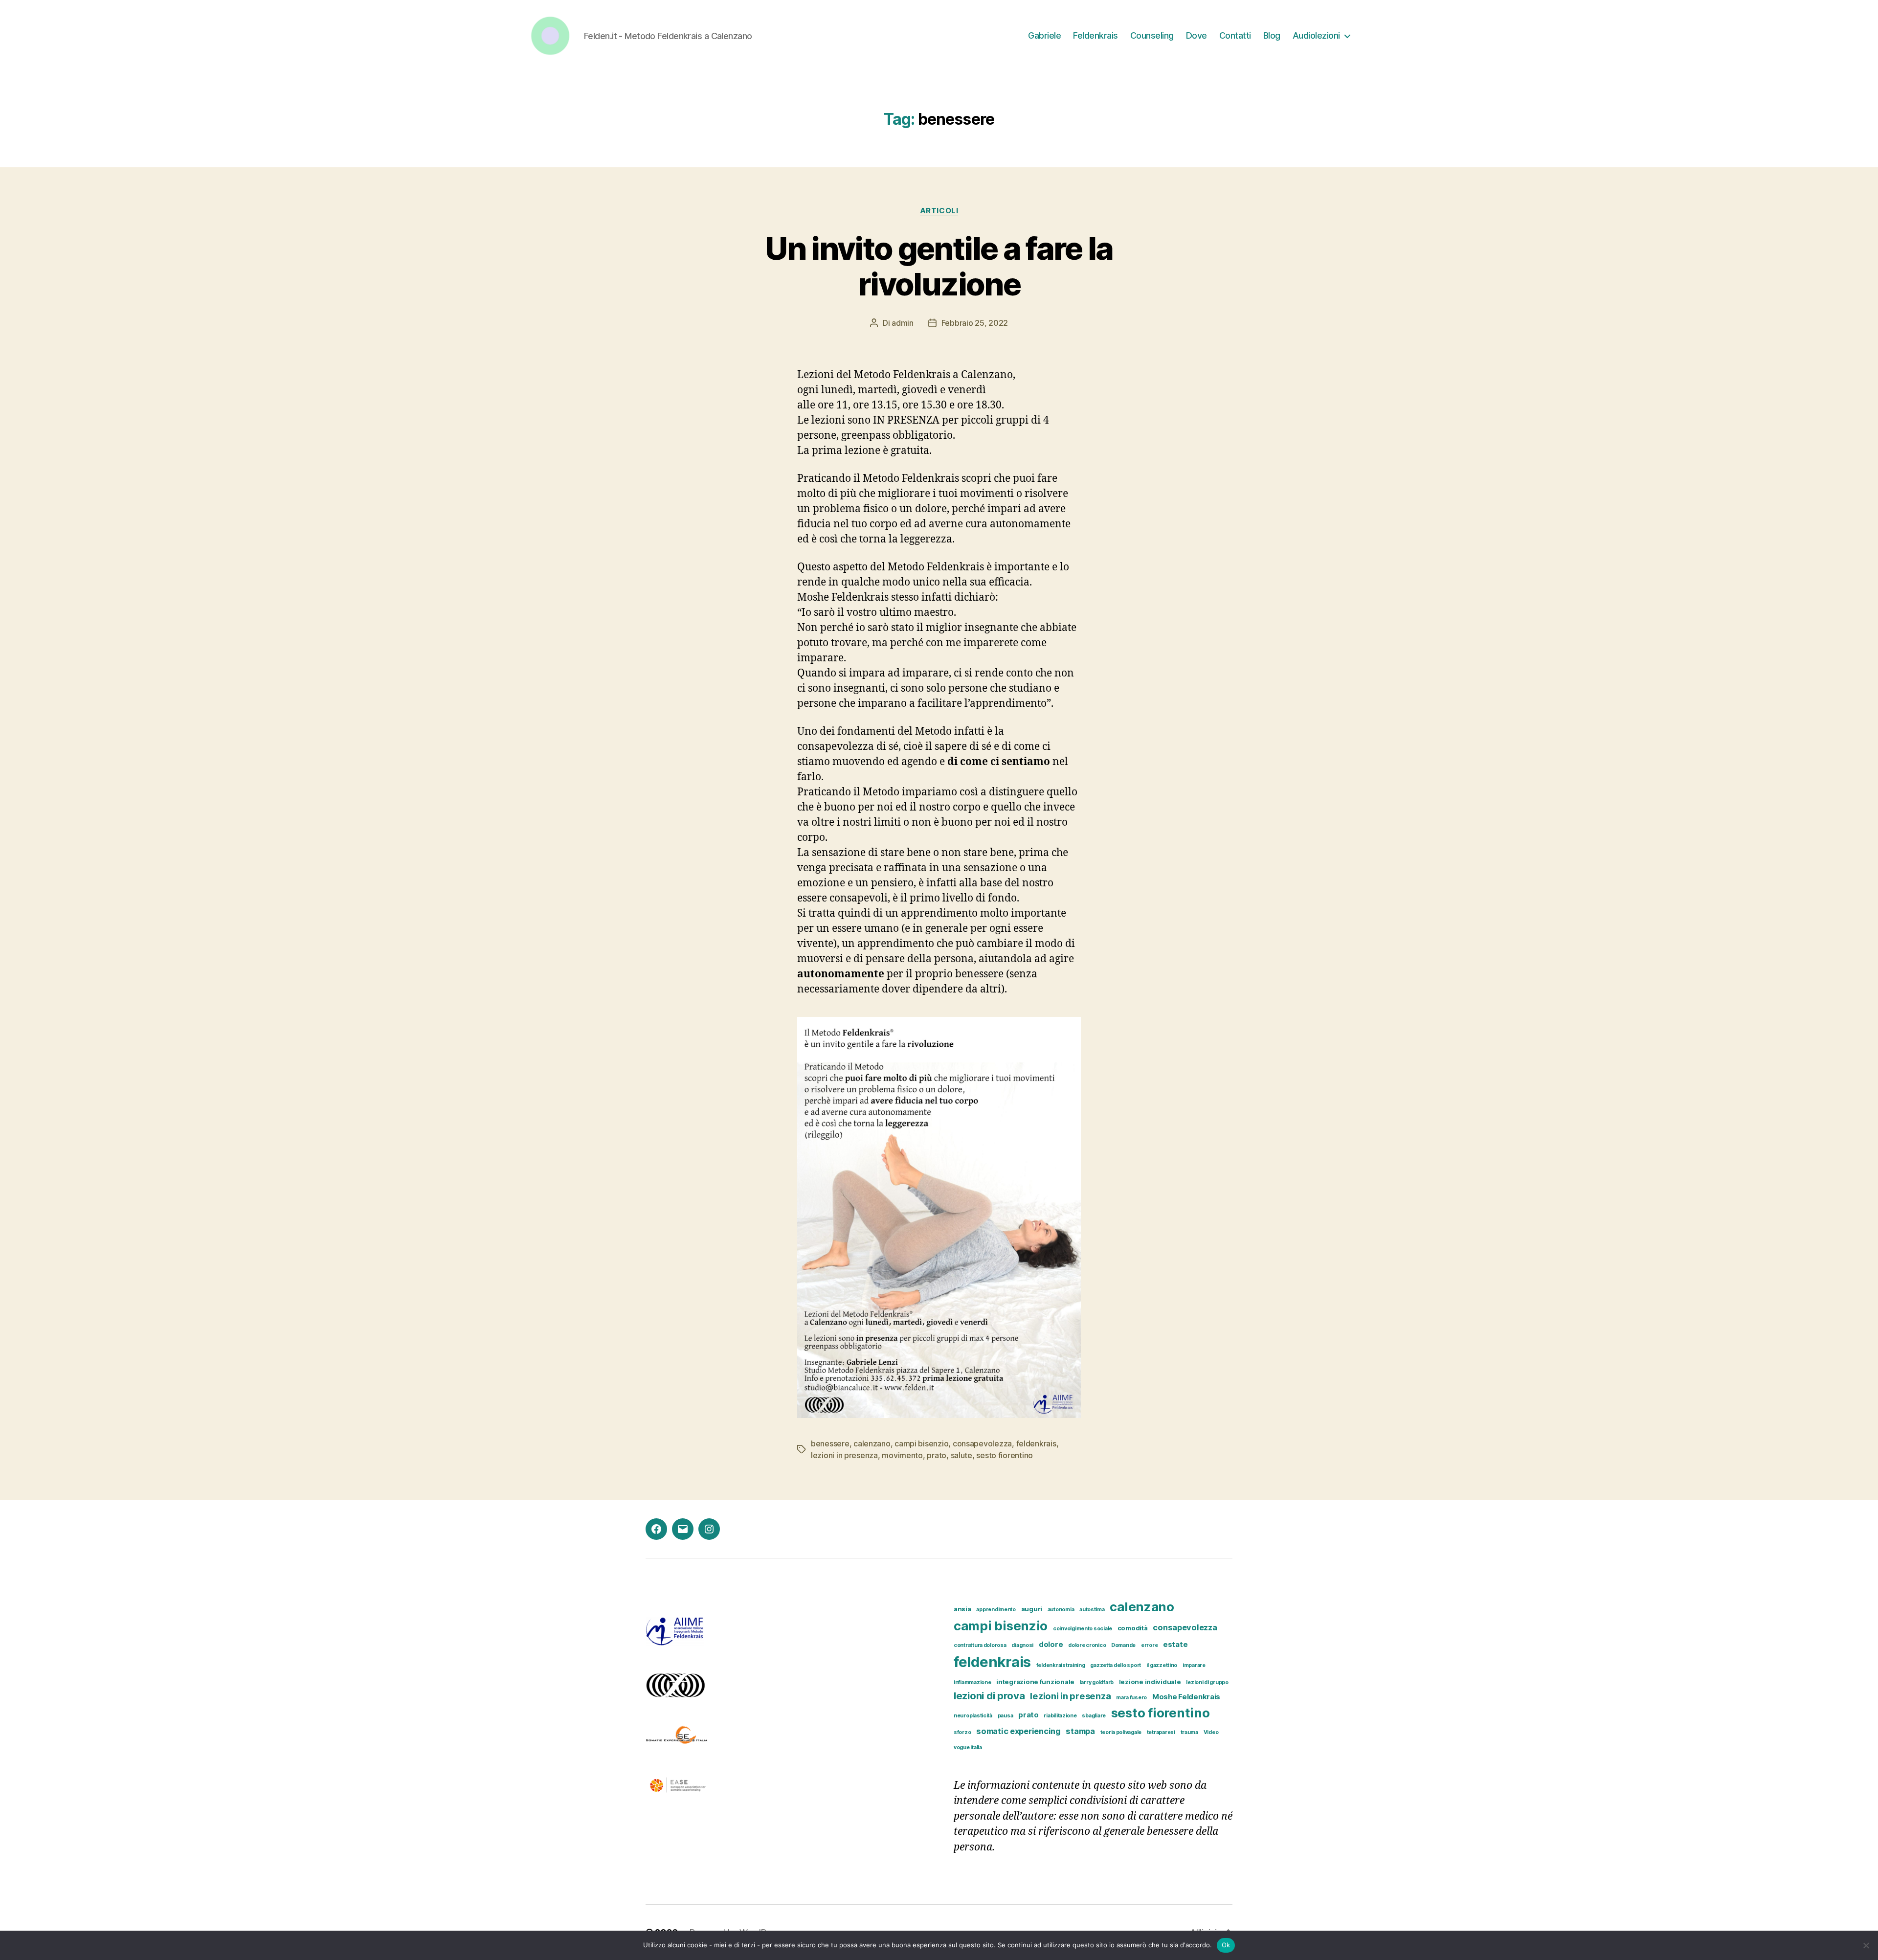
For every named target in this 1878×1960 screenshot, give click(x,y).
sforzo (962, 1732)
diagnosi (1022, 1645)
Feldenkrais (1095, 35)
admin (903, 323)
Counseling (1152, 35)
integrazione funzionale (1035, 1682)
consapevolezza (982, 1443)
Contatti (1235, 35)
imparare (1194, 1665)
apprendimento (996, 1610)
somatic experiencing (1018, 1731)
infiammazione (973, 1682)
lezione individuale (1150, 1682)
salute (961, 1455)
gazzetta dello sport (1116, 1665)
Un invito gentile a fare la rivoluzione (939, 266)
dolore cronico (1087, 1645)
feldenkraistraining (1061, 1665)
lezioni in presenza (844, 1455)
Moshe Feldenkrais (1186, 1697)
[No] (1866, 1945)
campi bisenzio (921, 1443)
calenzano (872, 1443)
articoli (939, 211)
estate (1175, 1645)
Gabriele (1044, 35)
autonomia (1061, 1610)
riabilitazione (1060, 1716)
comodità (1133, 1628)
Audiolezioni (1316, 35)
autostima (1092, 1610)
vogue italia (968, 1747)
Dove (1196, 35)
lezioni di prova (989, 1696)
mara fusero (1131, 1698)
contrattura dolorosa (980, 1645)
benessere (830, 1443)
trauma (1189, 1732)
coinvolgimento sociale (1083, 1629)
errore (1149, 1645)
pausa (1006, 1716)
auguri (1032, 1609)
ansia (962, 1609)
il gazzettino (1162, 1665)
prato (937, 1455)
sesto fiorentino (1005, 1455)
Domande (1123, 1645)
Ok (1226, 1945)
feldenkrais (1036, 1443)
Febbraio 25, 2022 (975, 323)
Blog (1272, 35)
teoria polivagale (1121, 1732)
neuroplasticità (973, 1716)
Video (1211, 1732)
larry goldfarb (1097, 1682)
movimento (902, 1455)
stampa (1080, 1731)
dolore (1051, 1645)
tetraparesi (1161, 1732)
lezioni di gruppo (1207, 1682)
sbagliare (1094, 1716)
